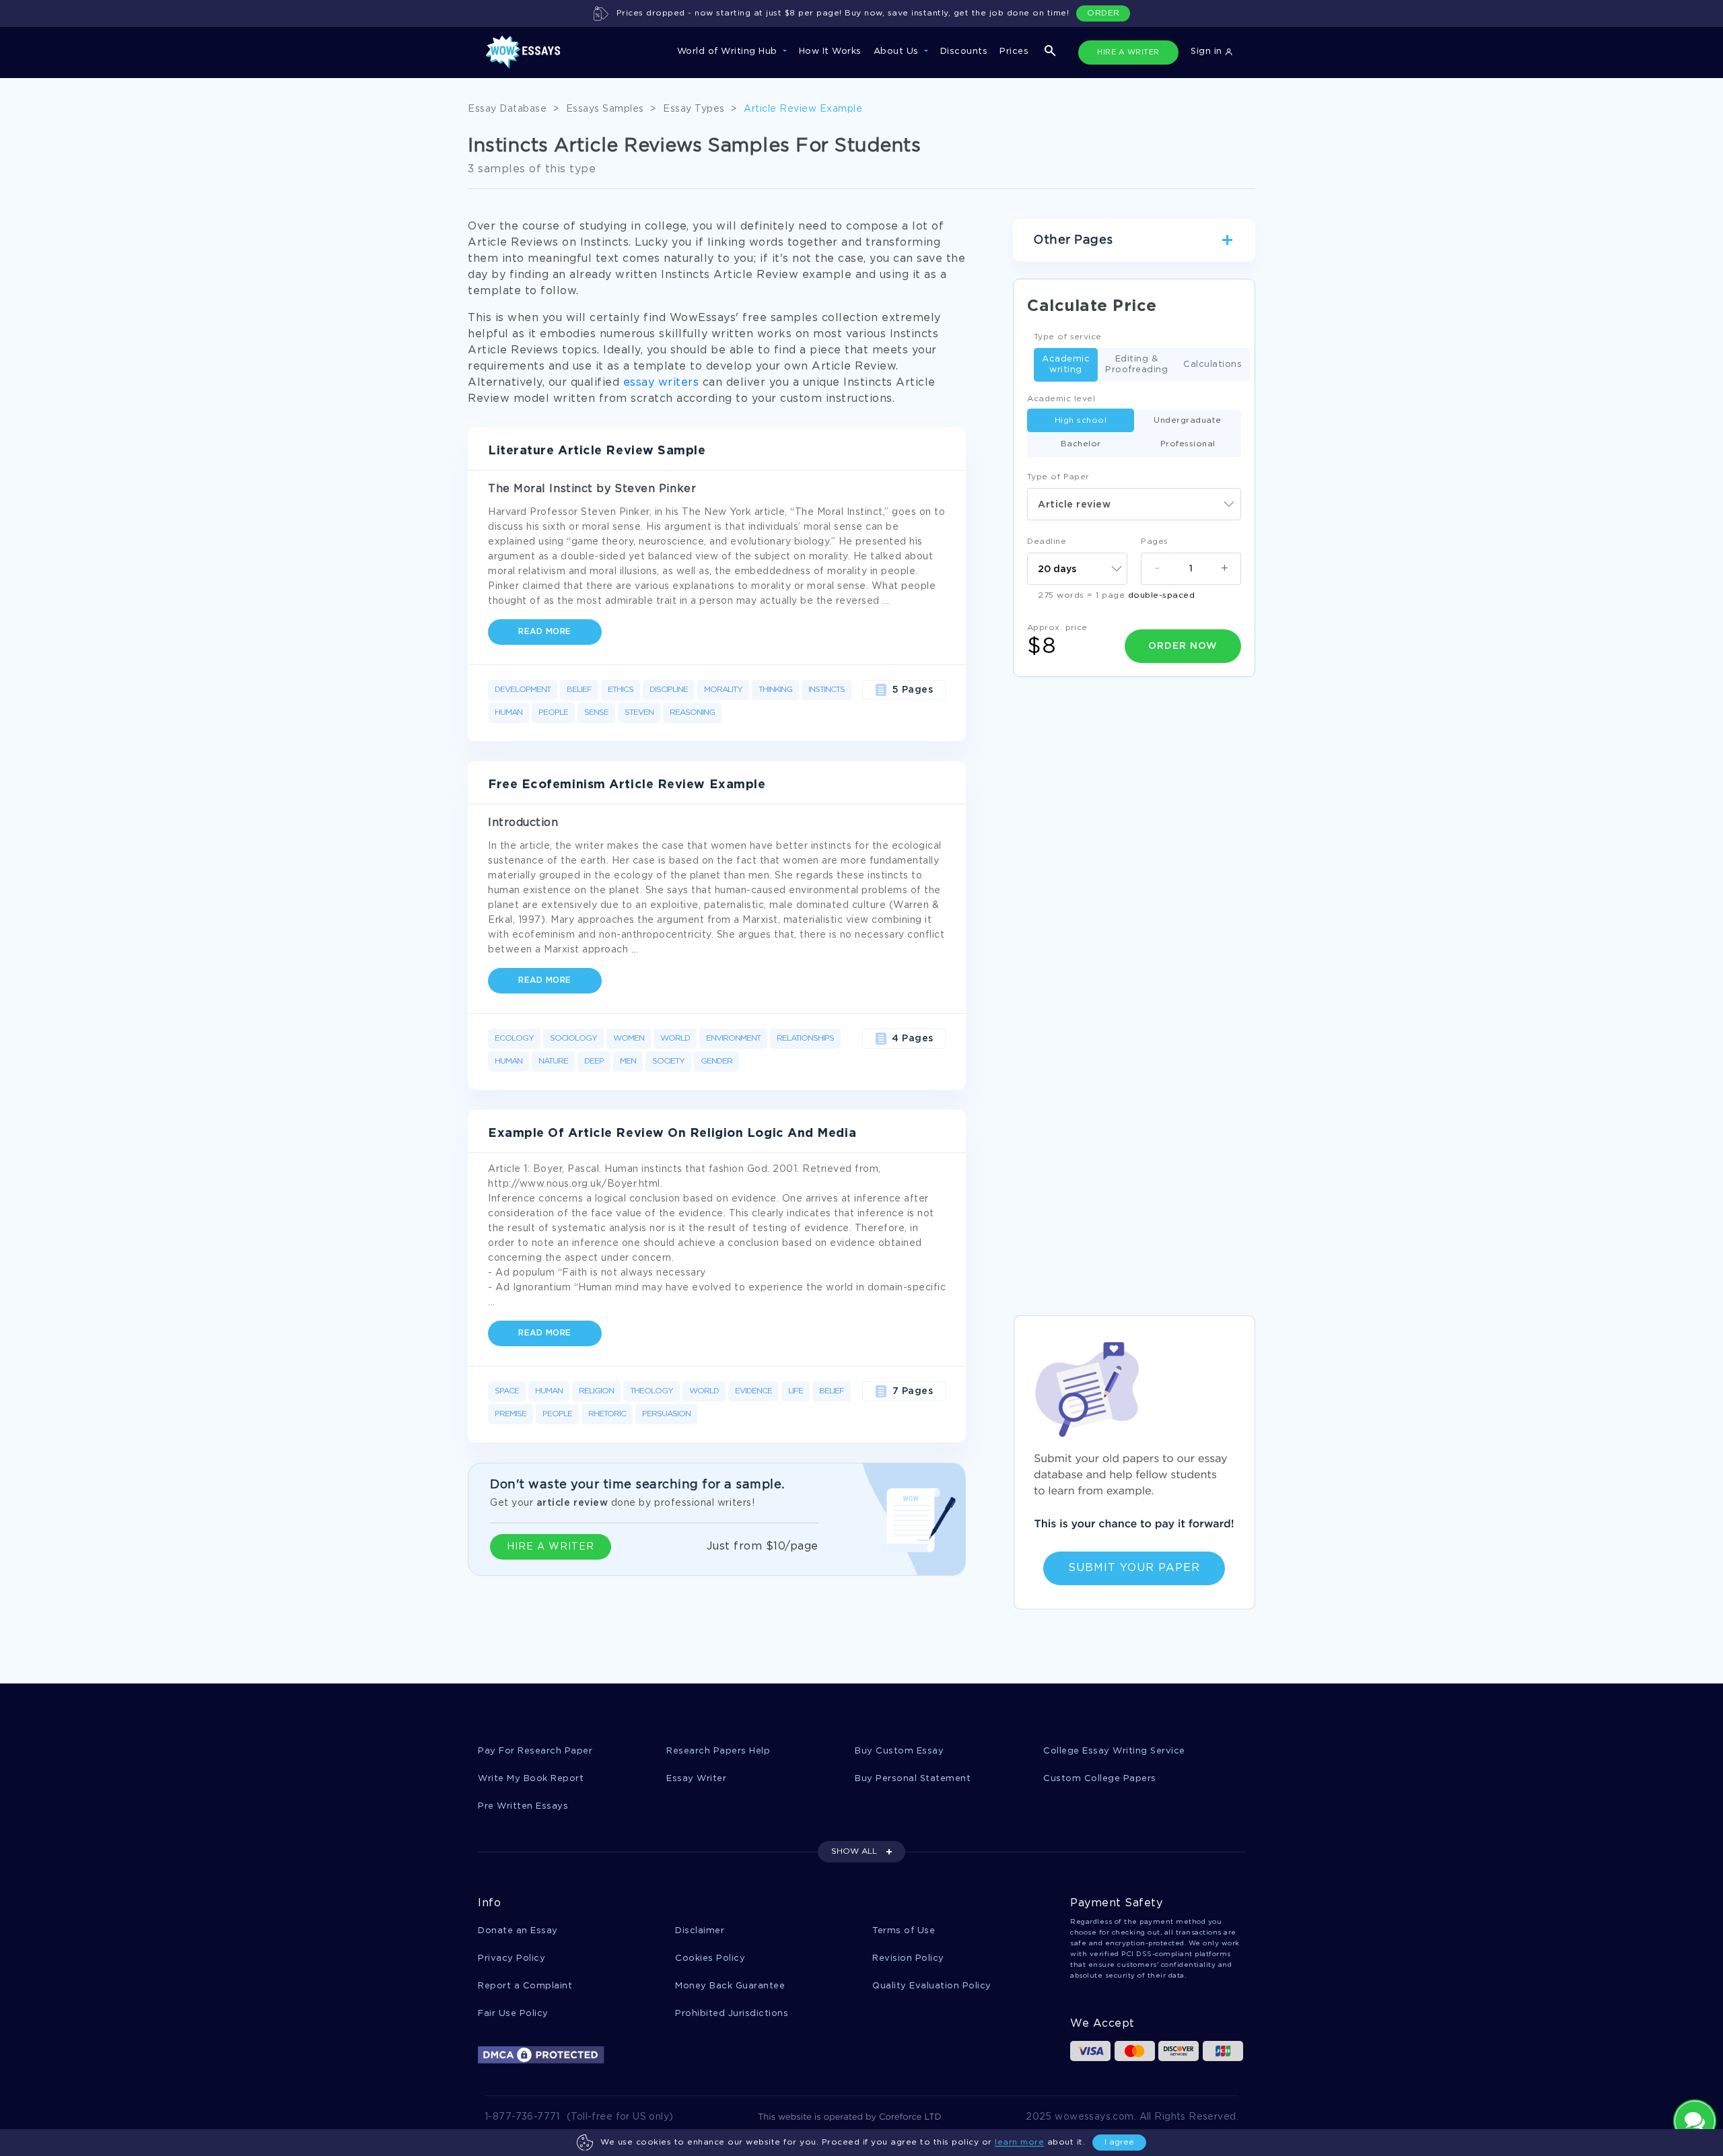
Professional (1188, 444)
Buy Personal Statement (913, 1779)
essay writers (661, 383)
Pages (1155, 542)
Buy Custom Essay (899, 1751)
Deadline (1047, 542)
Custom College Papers (1100, 1779)
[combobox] (1134, 504)
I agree (1119, 2142)
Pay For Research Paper (535, 1751)
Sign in (1208, 51)
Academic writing (1066, 364)
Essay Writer (696, 1779)
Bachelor (1081, 444)
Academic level (1061, 399)
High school (1081, 420)
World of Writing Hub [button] (729, 51)
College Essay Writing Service (1114, 1751)
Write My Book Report (531, 1779)
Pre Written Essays (523, 1806)
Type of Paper (1058, 477)
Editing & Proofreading (1136, 364)
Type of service (1068, 337)
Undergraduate (1188, 420)
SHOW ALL (854, 1851)
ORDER (1103, 13)
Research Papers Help (718, 1751)
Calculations (1212, 364)
